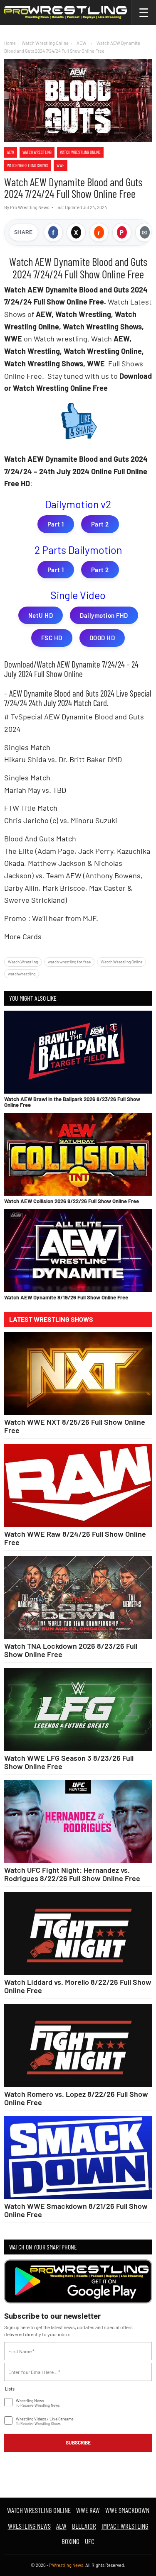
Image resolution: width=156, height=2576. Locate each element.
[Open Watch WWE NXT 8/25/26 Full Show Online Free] (78, 1373)
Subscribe (78, 2442)
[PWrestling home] (66, 12)
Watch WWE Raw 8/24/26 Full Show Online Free (75, 1538)
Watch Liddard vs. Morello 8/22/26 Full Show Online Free (78, 1986)
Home (10, 43)
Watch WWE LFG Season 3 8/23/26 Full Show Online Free (69, 1762)
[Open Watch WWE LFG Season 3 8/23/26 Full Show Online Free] (78, 1709)
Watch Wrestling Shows (28, 165)
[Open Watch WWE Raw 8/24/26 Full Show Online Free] (78, 1485)
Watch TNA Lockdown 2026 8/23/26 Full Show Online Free (71, 1650)
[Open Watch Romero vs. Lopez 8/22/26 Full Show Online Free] (78, 2045)
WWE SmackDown (127, 2510)
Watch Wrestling (37, 152)
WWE (61, 165)
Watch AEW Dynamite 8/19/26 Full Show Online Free (66, 1297)
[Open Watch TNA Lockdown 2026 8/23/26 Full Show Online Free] (78, 1597)
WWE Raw (88, 2510)
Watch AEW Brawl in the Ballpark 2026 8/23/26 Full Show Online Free (72, 1102)
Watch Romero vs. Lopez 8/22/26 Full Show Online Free (76, 2098)
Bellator (84, 2526)
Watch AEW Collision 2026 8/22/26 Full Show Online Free (72, 1201)
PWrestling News (66, 2565)
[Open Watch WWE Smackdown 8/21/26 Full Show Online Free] (78, 2157)
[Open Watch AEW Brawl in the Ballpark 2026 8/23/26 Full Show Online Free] (78, 1052)
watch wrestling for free (69, 962)
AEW (11, 152)
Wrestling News (29, 2526)
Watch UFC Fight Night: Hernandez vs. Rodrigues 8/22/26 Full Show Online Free (72, 1874)
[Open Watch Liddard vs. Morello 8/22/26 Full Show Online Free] (78, 1933)
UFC (90, 2541)
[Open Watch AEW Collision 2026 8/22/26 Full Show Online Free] (78, 1154)
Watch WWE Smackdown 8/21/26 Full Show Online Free (76, 2210)
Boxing (71, 2541)
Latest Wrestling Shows (51, 1319)
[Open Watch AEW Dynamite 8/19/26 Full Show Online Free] (78, 1250)
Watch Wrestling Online (45, 43)
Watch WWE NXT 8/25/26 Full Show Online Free (75, 1426)
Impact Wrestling (125, 2526)
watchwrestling (22, 974)
